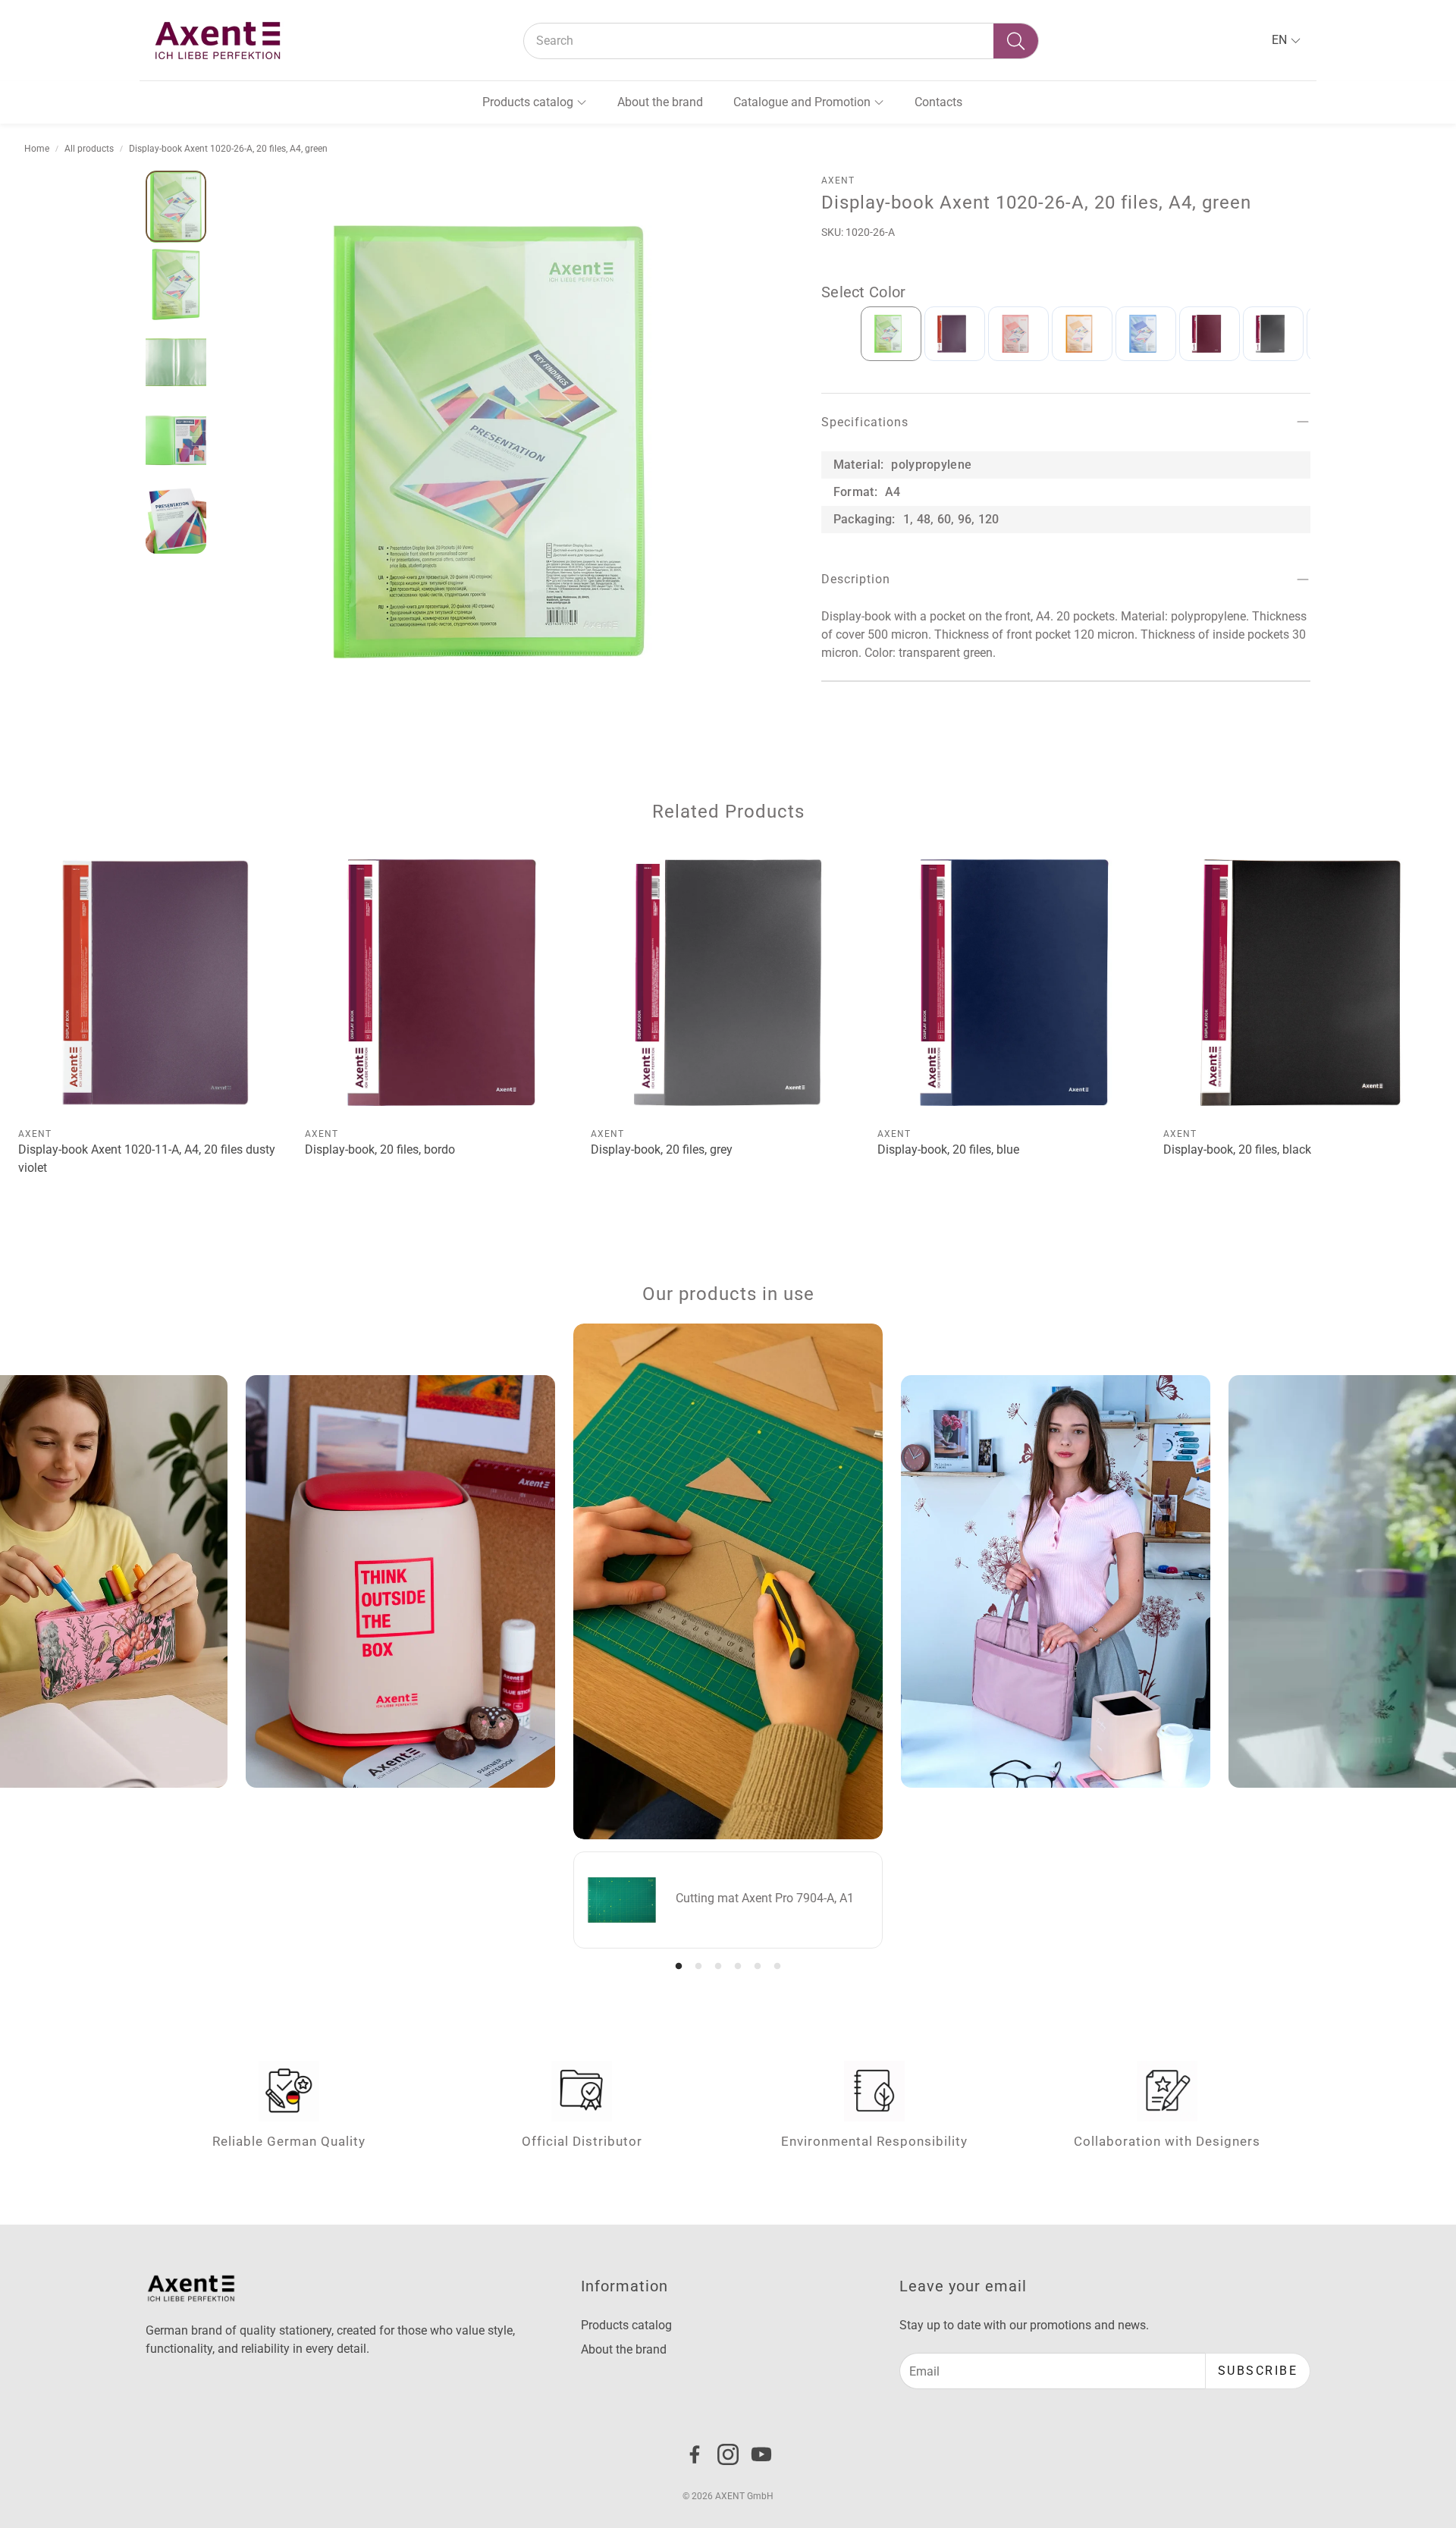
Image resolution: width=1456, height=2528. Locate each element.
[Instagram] (728, 2454)
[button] (781, 41)
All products (89, 149)
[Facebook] (695, 2454)
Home (37, 149)
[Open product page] (155, 983)
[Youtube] (761, 2454)
